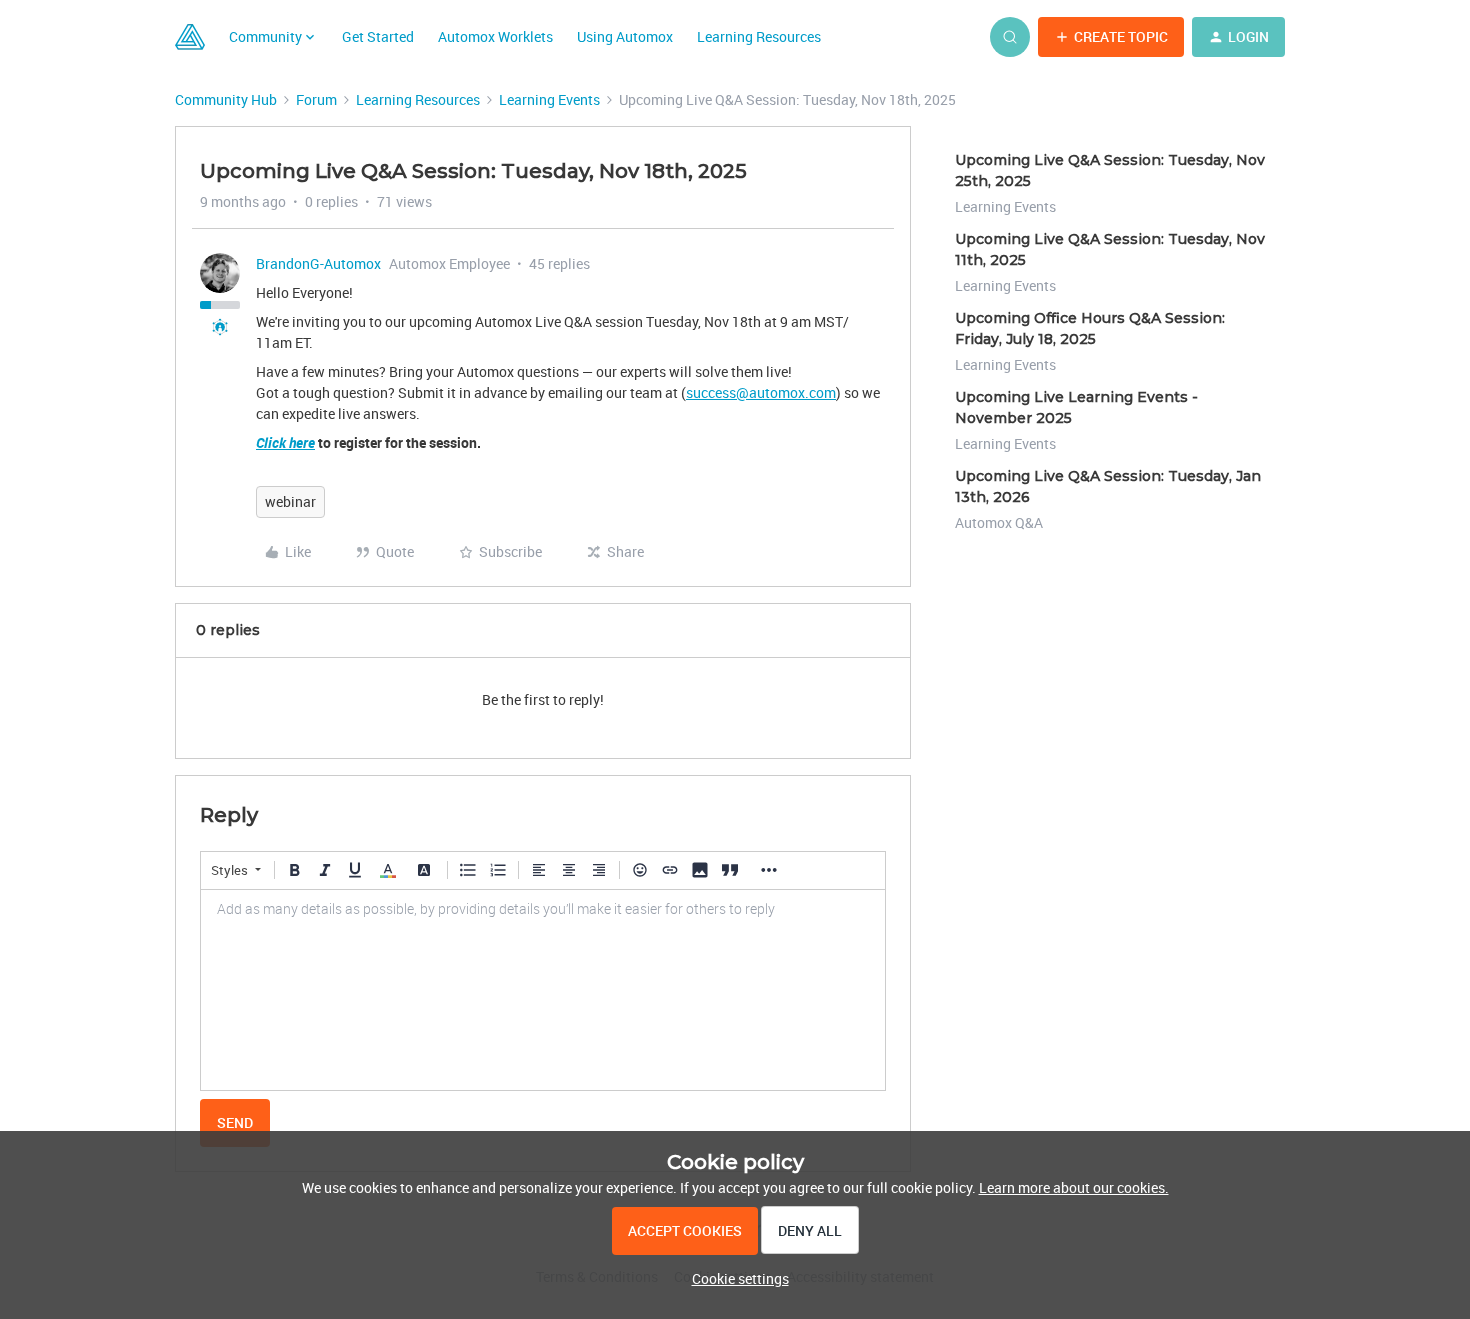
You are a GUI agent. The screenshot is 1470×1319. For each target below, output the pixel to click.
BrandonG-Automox (318, 263)
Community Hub (226, 99)
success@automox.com (761, 392)
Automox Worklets (495, 36)
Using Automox (625, 36)
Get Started (378, 36)
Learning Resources (759, 36)
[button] (1111, 37)
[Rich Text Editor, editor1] (543, 990)
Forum (316, 99)
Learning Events (549, 99)
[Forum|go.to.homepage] (190, 37)
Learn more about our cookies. (1074, 1187)
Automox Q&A (999, 522)
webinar (290, 501)
